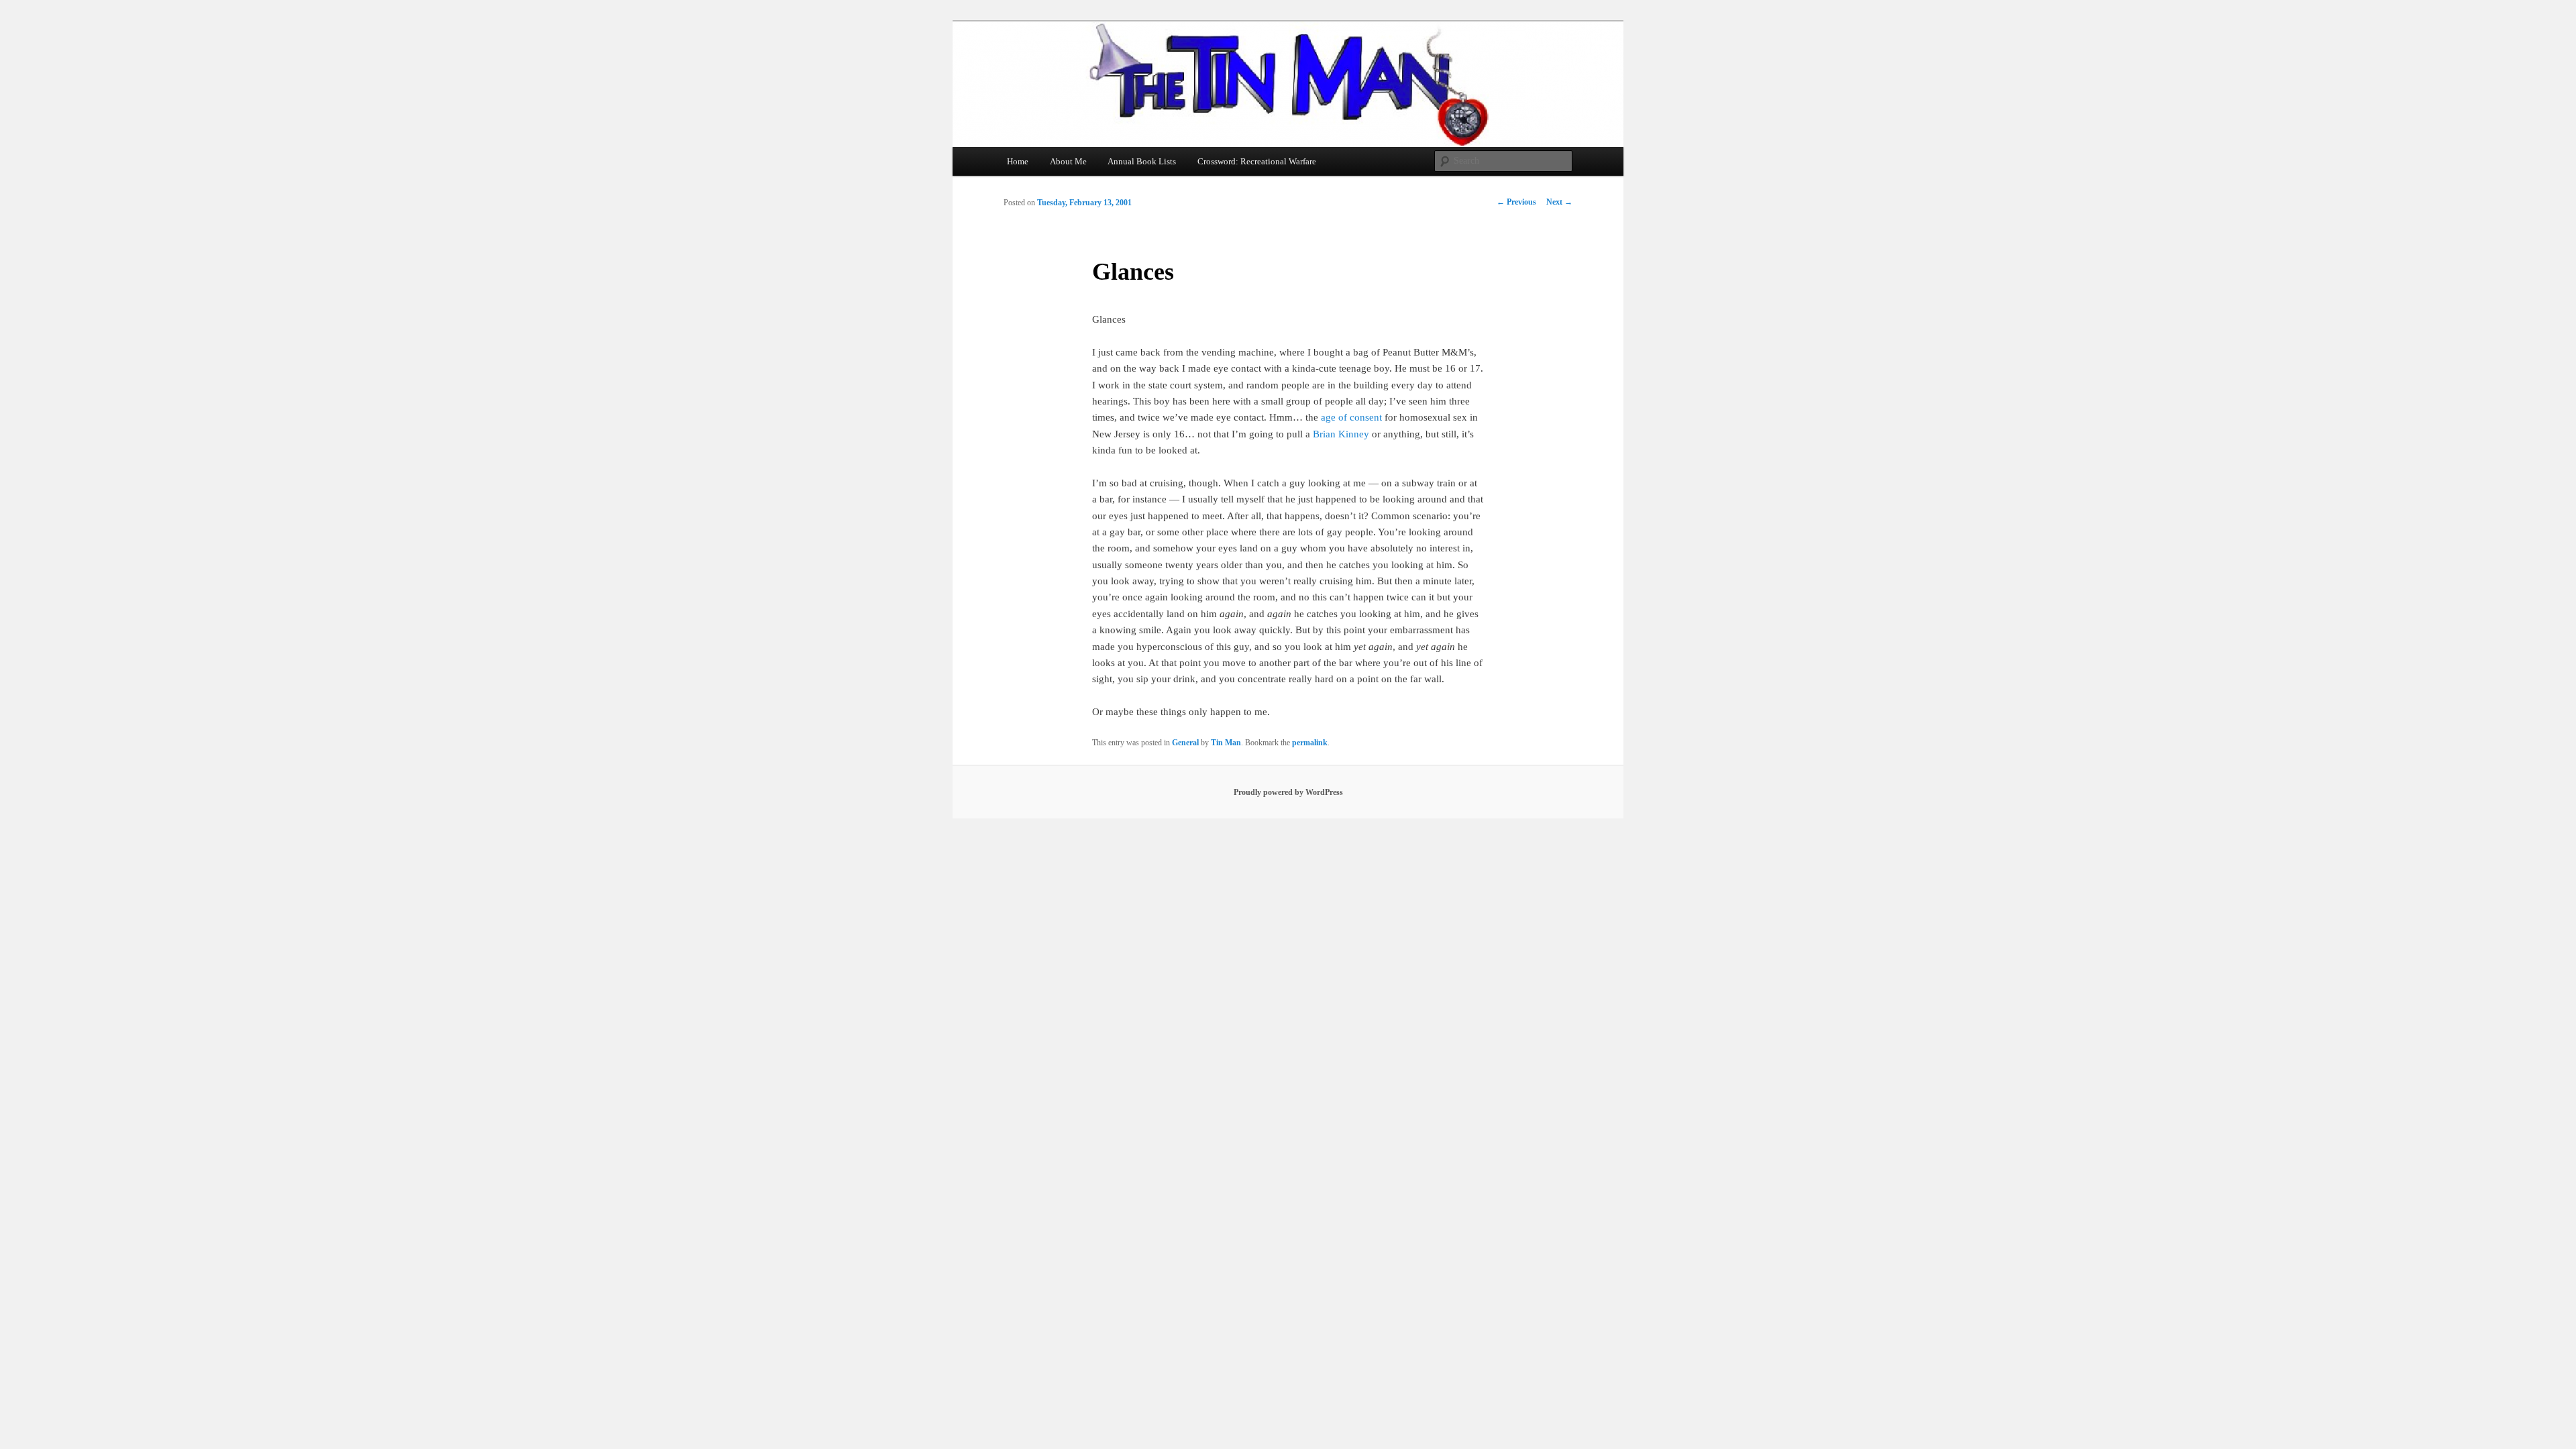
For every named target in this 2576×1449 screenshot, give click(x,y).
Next (1559, 202)
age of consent (1351, 417)
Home (1018, 161)
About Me (1068, 161)
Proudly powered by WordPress (1288, 792)
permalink (1310, 743)
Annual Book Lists (1142, 161)
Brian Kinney (1341, 434)
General (1185, 743)
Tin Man (1226, 743)
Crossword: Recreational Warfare (1257, 161)
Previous (1516, 202)
